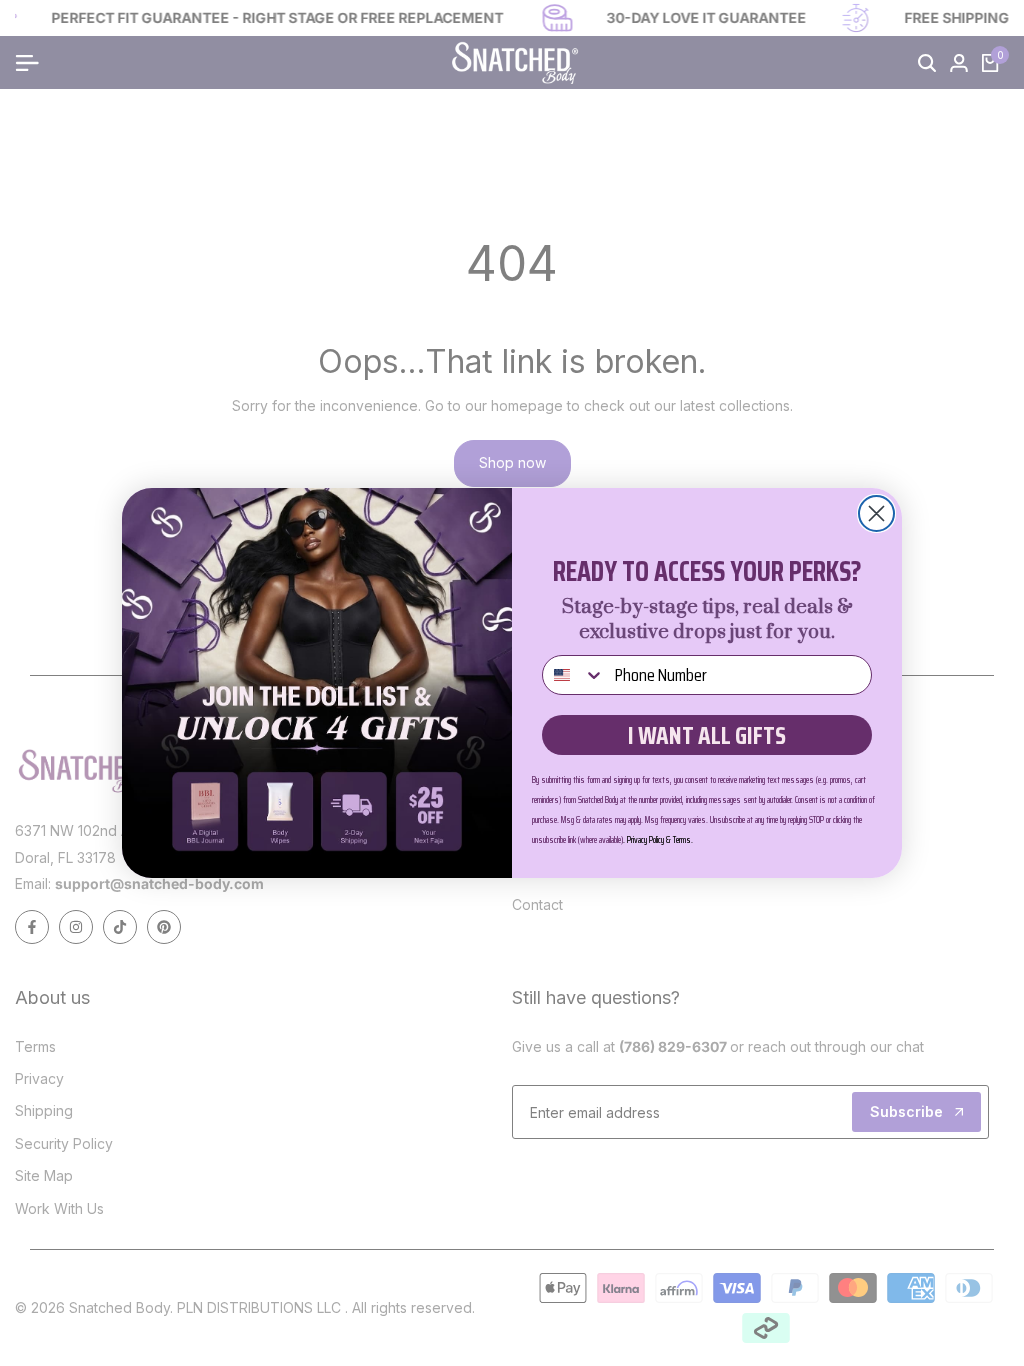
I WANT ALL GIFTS (707, 735)
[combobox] (574, 675)
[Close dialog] (876, 513)
